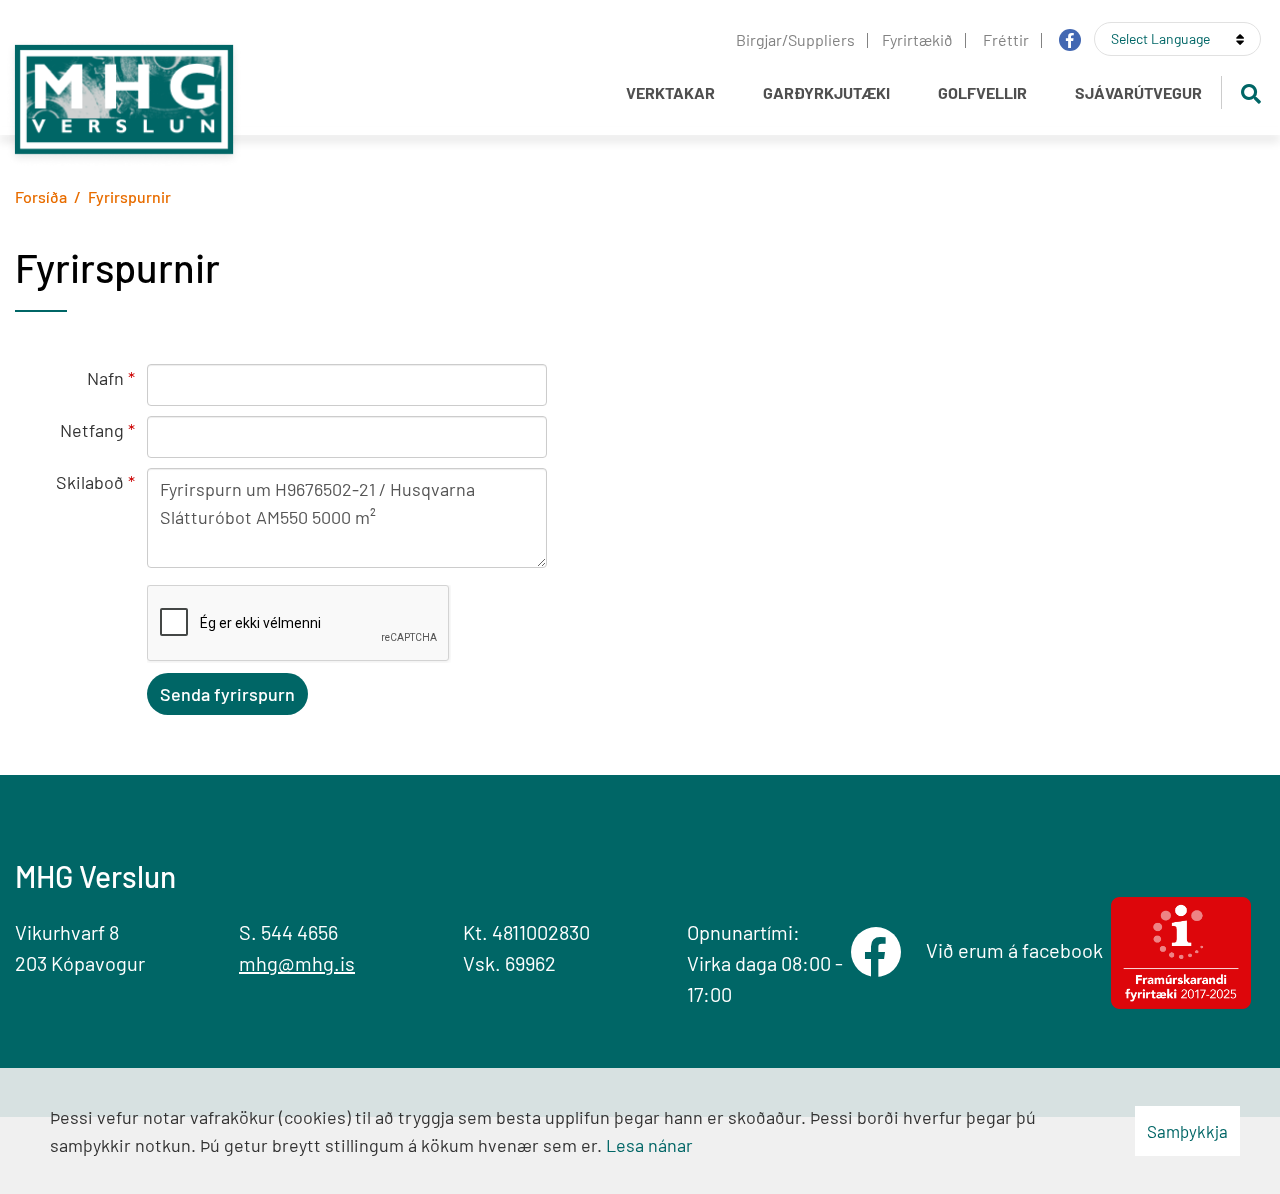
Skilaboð (90, 482)
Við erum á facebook (1018, 950)
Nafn (105, 378)
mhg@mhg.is (297, 963)
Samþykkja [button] (1187, 1131)
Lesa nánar (649, 1145)
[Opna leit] (1250, 92)
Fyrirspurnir (129, 196)
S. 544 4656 (288, 932)
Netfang (92, 430)
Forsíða (41, 196)
